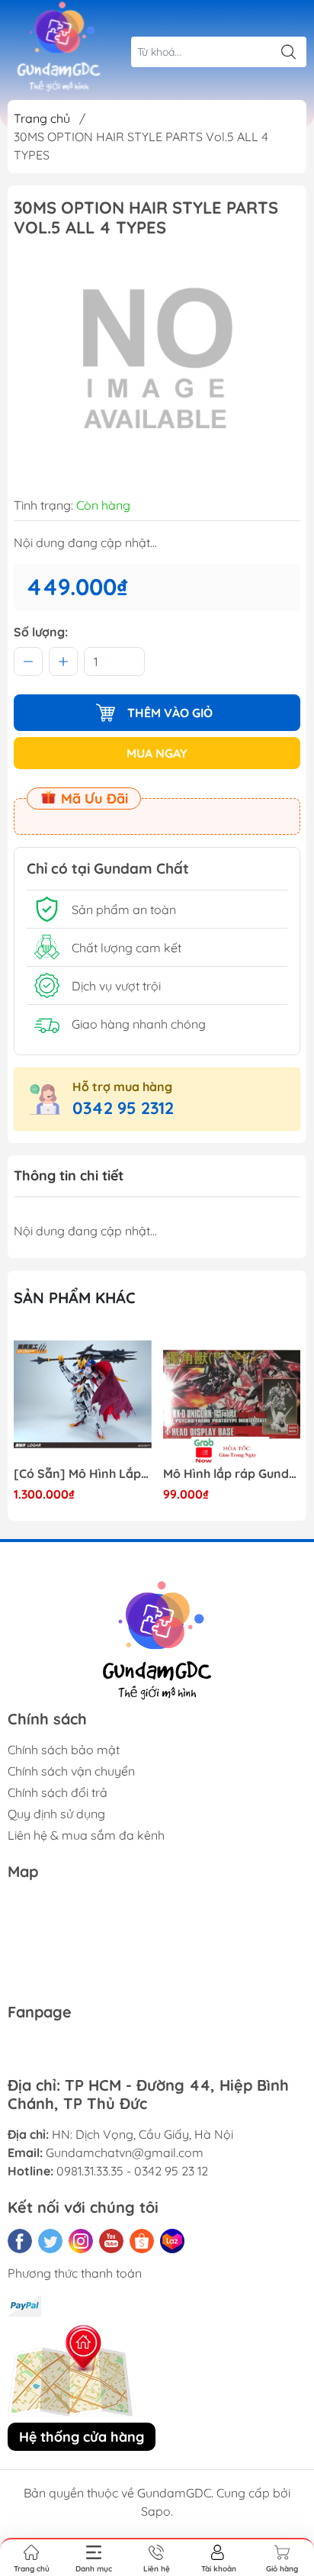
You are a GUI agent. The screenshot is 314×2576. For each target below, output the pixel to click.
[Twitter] (50, 2241)
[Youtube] (111, 2241)
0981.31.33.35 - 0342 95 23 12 (132, 2171)
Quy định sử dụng (56, 1814)
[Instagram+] (81, 2241)
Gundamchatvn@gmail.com (125, 2153)
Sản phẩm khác (75, 1298)
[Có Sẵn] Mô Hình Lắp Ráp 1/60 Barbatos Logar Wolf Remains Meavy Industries (83, 1474)
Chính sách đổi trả (58, 1792)
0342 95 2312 (123, 1108)
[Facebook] (20, 2241)
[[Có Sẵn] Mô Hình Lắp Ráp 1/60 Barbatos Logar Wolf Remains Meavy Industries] (83, 1394)
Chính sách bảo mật (64, 1750)
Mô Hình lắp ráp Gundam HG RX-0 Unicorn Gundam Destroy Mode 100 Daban (232, 1474)
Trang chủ (42, 118)
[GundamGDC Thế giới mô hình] (59, 47)
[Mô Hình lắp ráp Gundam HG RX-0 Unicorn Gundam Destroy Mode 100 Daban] (232, 1394)
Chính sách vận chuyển (71, 1771)
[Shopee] (142, 2241)
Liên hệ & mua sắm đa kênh (86, 1835)
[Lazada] (172, 2241)
